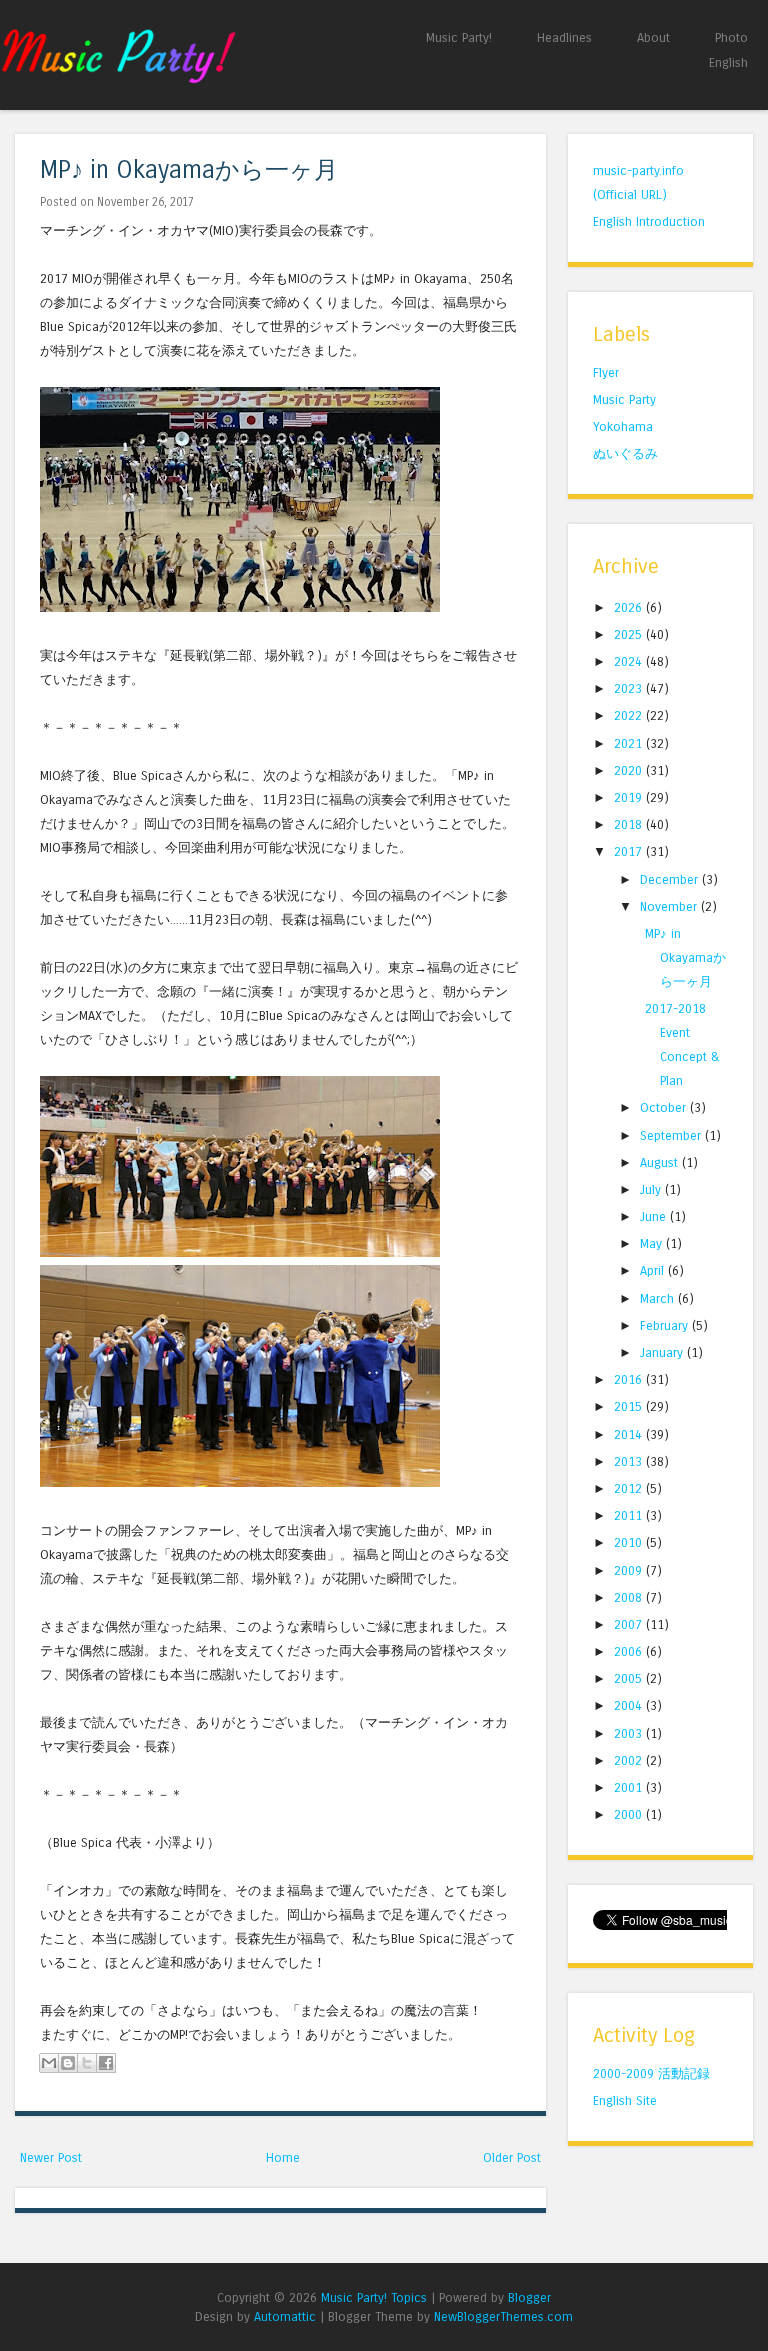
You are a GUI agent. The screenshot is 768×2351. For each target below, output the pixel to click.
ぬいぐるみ (625, 453)
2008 (630, 1597)
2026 (630, 607)
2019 (630, 797)
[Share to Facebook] (106, 2063)
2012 (630, 1488)
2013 (630, 1461)
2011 (630, 1515)
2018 (630, 824)
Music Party (624, 399)
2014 (630, 1434)
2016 (630, 1379)
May (653, 1243)
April (654, 1270)
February (666, 1325)
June (655, 1216)
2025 (630, 634)
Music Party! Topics (374, 2297)
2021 (630, 743)
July (652, 1189)
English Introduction (649, 221)
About (653, 37)
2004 (630, 1705)
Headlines (564, 37)
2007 (630, 1624)
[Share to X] (87, 2063)
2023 (630, 688)
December (671, 879)
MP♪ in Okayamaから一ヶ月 (189, 170)
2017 (630, 851)
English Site (625, 2100)
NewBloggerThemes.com (503, 2316)
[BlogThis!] (68, 2063)
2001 (630, 1787)
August (661, 1162)
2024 (630, 661)
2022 (630, 715)
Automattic (285, 2316)
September (672, 1135)
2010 (630, 1542)
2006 (630, 1651)
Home (283, 2157)
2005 (630, 1678)
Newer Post (51, 2157)
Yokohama (623, 426)
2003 (630, 1733)
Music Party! (459, 37)
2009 (630, 1570)
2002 (630, 1760)
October (665, 1107)
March (659, 1298)
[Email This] (49, 2063)
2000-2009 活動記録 (651, 2073)
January (663, 1352)
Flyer (606, 372)
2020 (630, 770)
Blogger (529, 2297)
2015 (630, 1406)
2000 (630, 1814)
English (728, 62)
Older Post (512, 2157)
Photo (731, 37)
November (670, 906)
